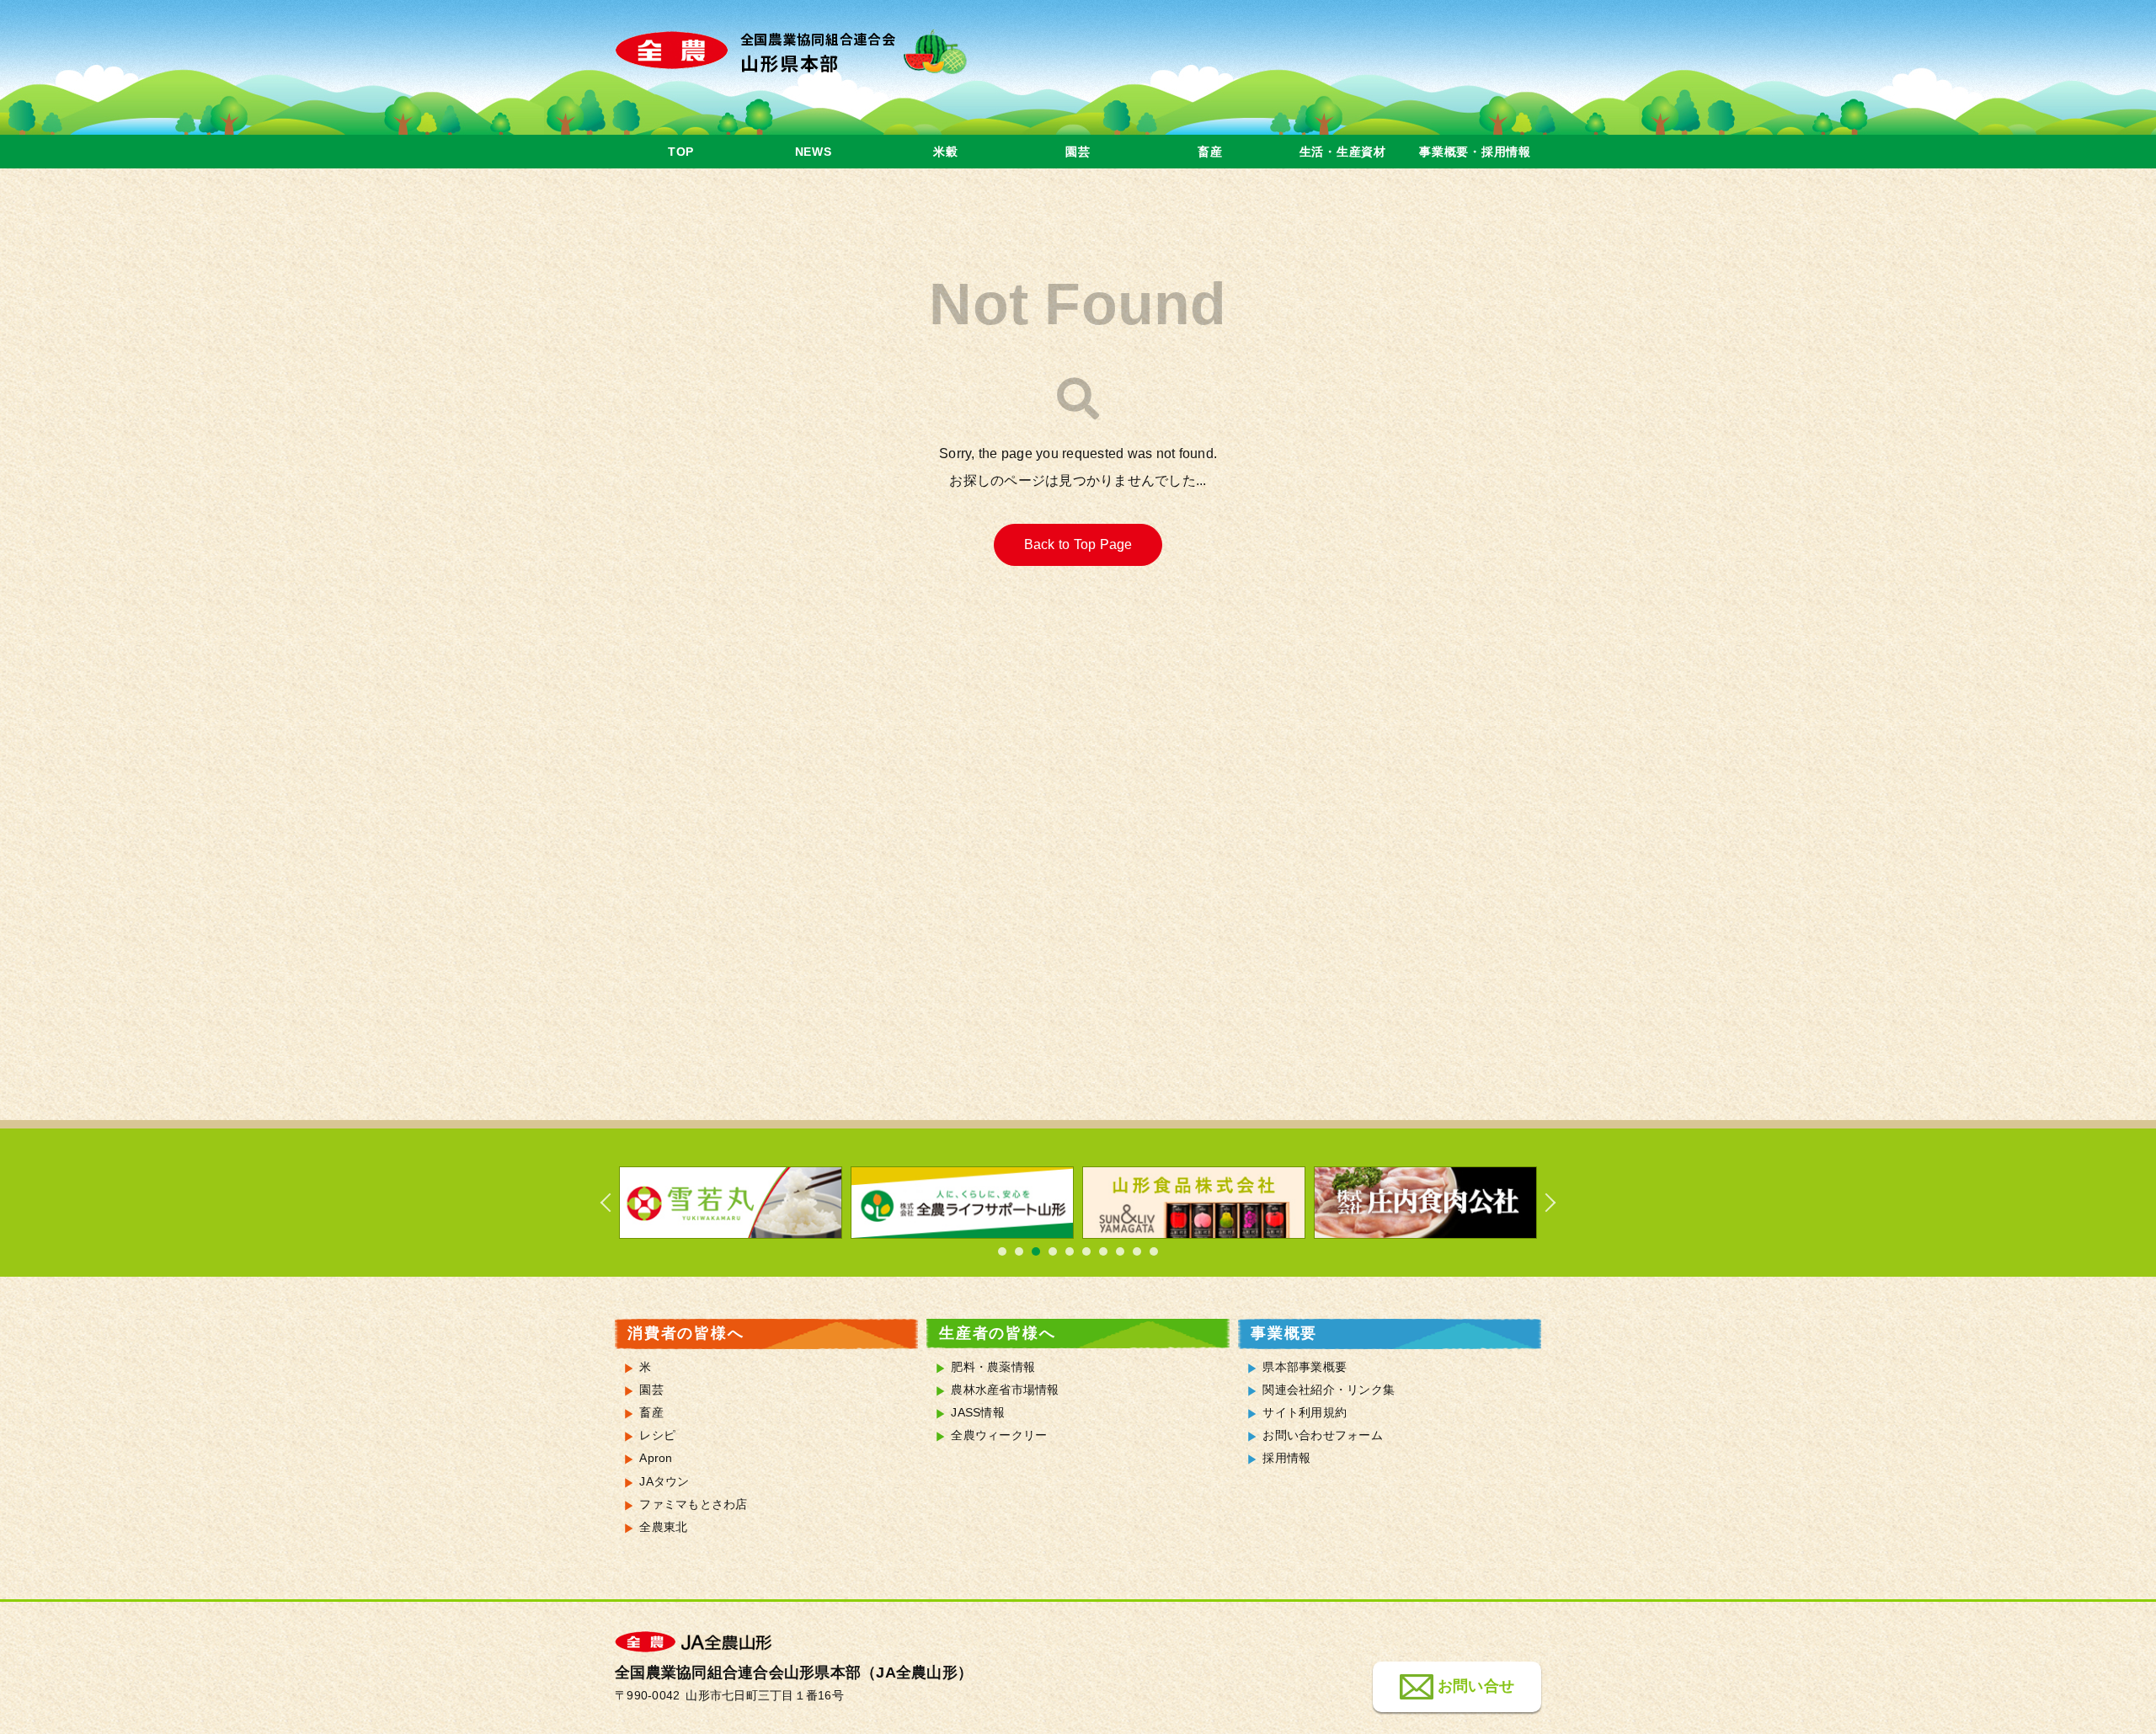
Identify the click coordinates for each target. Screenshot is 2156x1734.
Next (1541, 1203)
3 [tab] (1036, 1251)
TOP (681, 152)
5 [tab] (1070, 1251)
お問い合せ (1476, 1687)
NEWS (814, 152)
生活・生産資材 (1343, 152)
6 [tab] (1086, 1251)
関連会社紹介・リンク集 (1329, 1390)
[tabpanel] (731, 1203)
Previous (615, 1203)
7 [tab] (1103, 1251)
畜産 (1210, 152)
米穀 (945, 152)
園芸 (1078, 152)
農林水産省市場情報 (1005, 1390)
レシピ (657, 1435)
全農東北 (663, 1527)
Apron (656, 1458)
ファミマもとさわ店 (693, 1505)
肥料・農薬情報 (993, 1367)
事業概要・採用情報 (1475, 152)
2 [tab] (1019, 1251)
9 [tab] (1137, 1251)
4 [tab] (1053, 1251)
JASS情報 (978, 1413)
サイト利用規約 (1305, 1413)
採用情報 (1286, 1458)
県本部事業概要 (1305, 1367)
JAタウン (664, 1482)
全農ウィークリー (999, 1435)
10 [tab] (1154, 1251)
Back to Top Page (1078, 544)
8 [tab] (1120, 1251)
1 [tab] (1002, 1251)
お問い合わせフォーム (1323, 1435)
